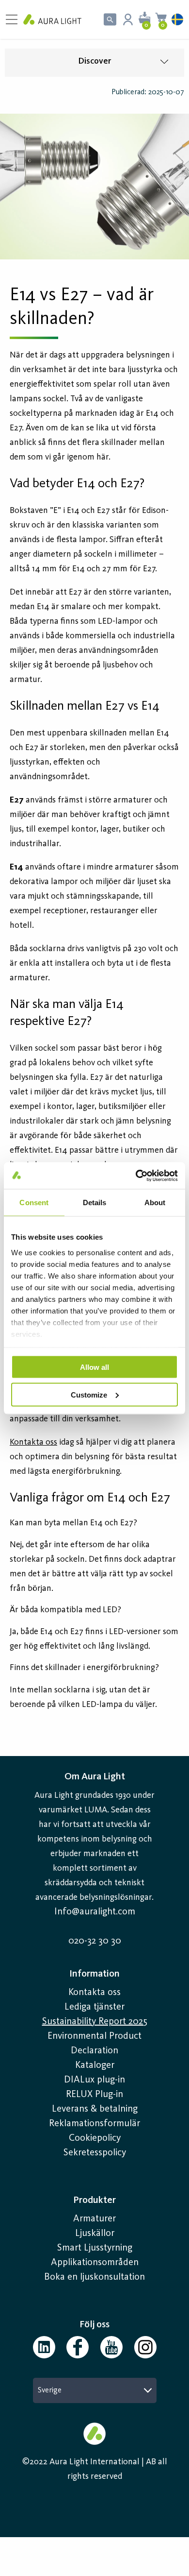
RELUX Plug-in (94, 2095)
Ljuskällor (95, 2234)
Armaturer (94, 2219)
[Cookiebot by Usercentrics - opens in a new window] (136, 1176)
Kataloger (95, 2065)
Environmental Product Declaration (94, 2044)
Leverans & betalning (95, 2109)
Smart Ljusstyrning (95, 2248)
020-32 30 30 (95, 1941)
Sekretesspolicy (95, 2153)
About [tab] (155, 1203)
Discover (94, 61)
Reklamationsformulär (94, 2124)
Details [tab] (95, 1203)
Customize (89, 1394)
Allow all (94, 1367)
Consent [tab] (34, 1203)
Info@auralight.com (95, 1912)
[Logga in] (128, 19)
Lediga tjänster (94, 2007)
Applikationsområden (95, 2263)
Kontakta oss (94, 1993)
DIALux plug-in (94, 2080)
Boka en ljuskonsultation (94, 2277)
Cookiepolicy (95, 2138)
